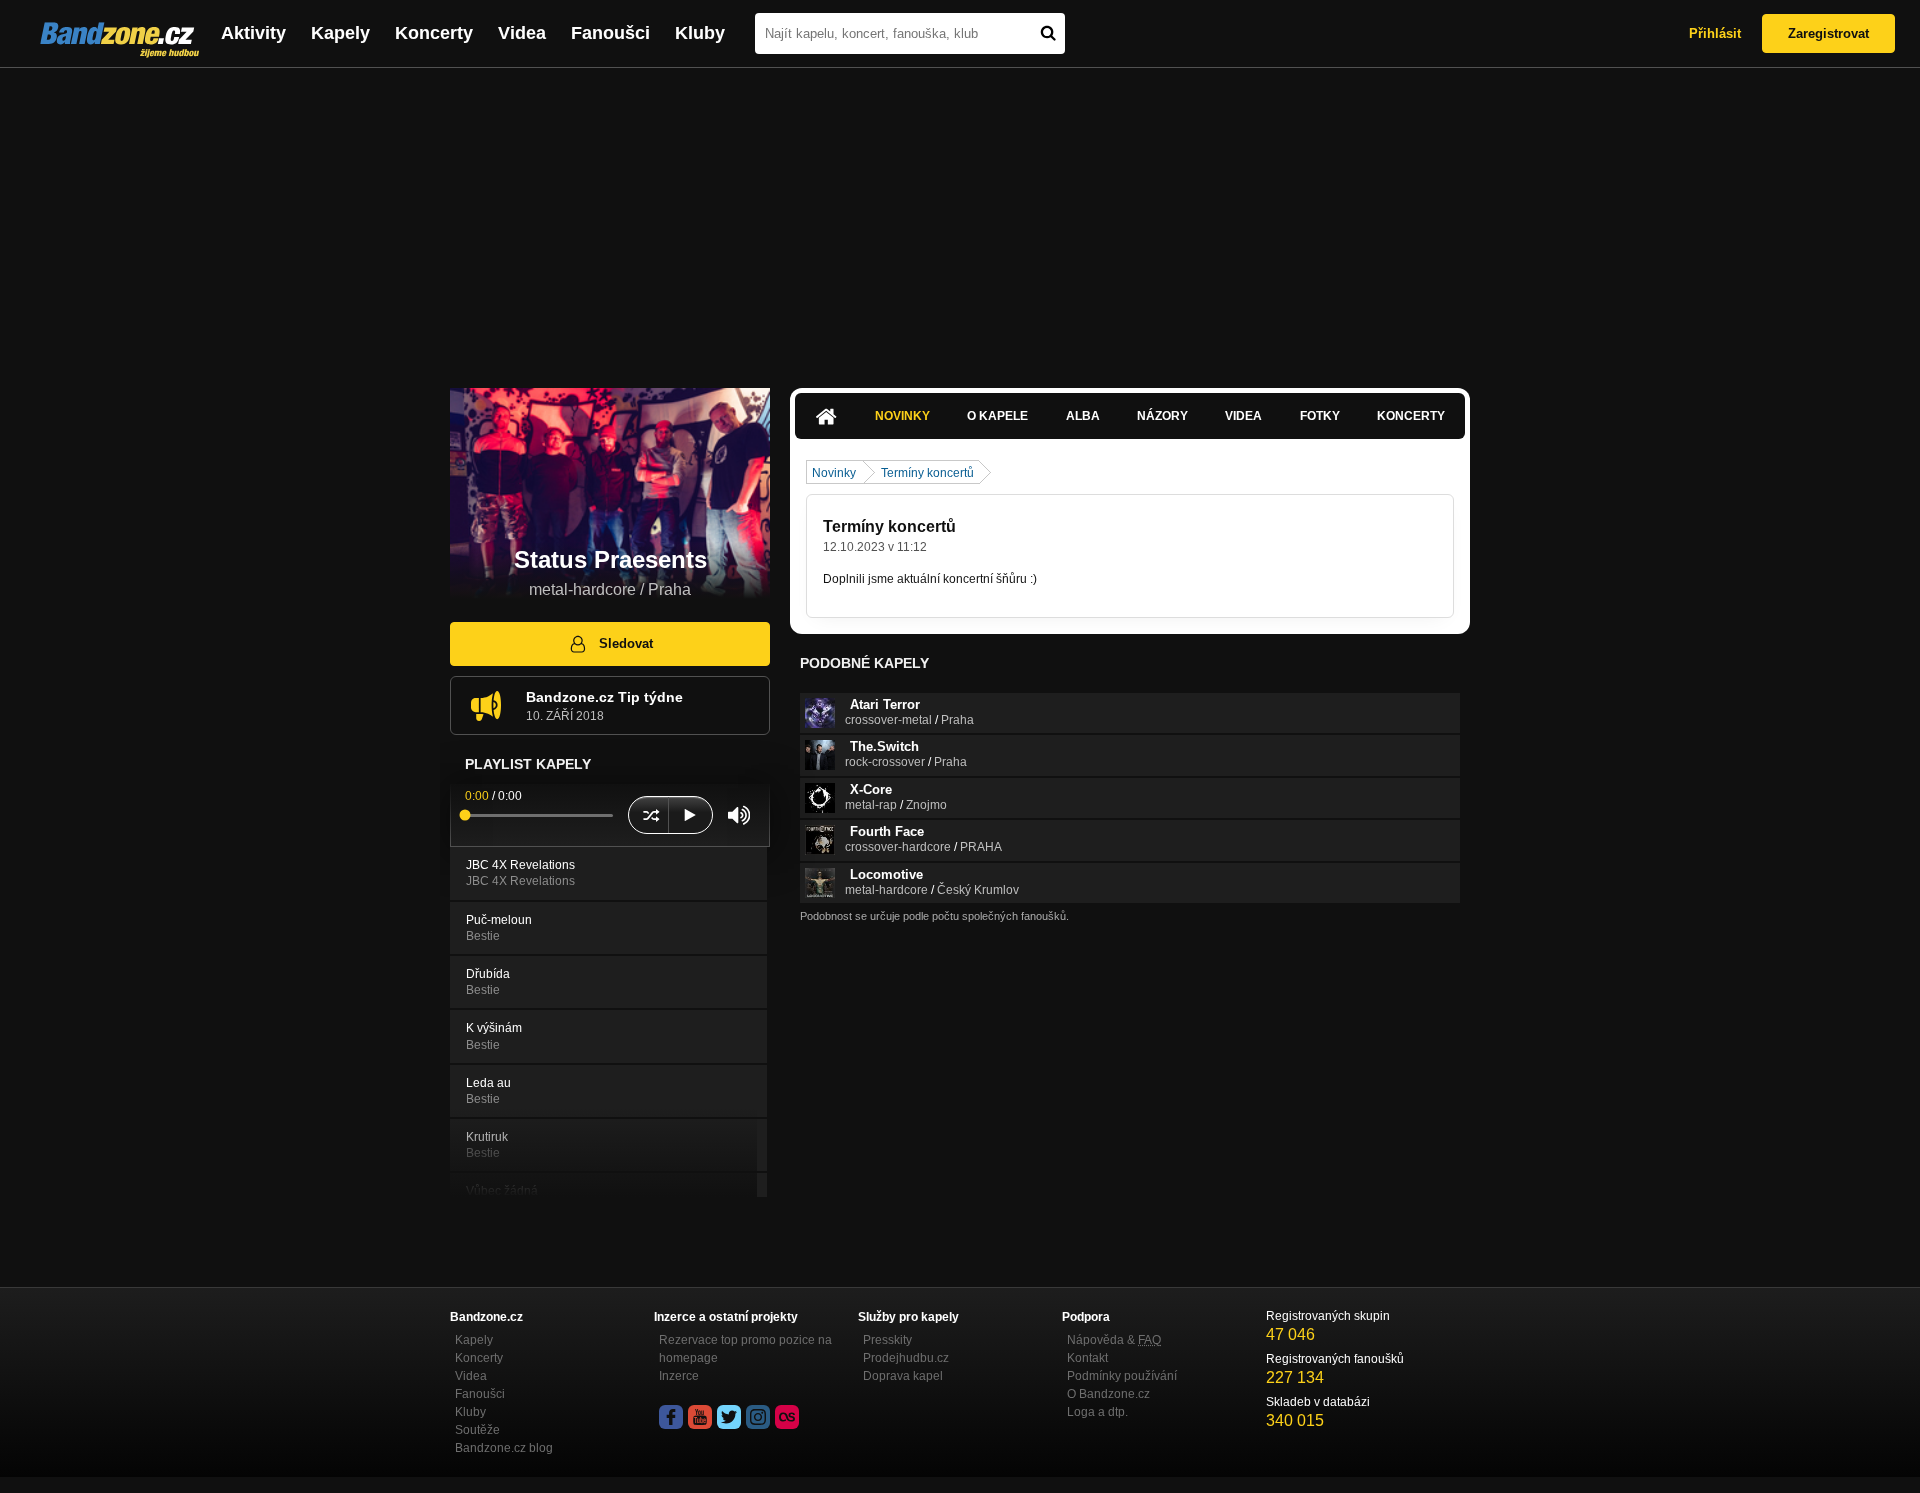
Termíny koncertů (927, 473)
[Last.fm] (787, 1417)
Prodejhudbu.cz (906, 1358)
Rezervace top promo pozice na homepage (745, 1349)
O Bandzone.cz (1108, 1394)
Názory (1162, 416)
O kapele (997, 416)
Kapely (340, 33)
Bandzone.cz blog (504, 1448)
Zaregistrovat (1828, 33)
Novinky (902, 416)
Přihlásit (1715, 33)
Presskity (887, 1340)
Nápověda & (1114, 1340)
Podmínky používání (1122, 1376)
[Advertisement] (960, 218)
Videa (522, 33)
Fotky (1320, 416)
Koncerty (434, 33)
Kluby (700, 33)
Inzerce (679, 1376)
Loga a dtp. (1097, 1412)
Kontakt (1087, 1358)
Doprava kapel (903, 1376)
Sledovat (626, 643)
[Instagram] (758, 1417)
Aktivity (253, 33)
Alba (1083, 416)
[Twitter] (729, 1417)
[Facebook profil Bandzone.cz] (671, 1417)
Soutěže (477, 1430)
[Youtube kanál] (700, 1417)
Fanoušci (610, 33)
